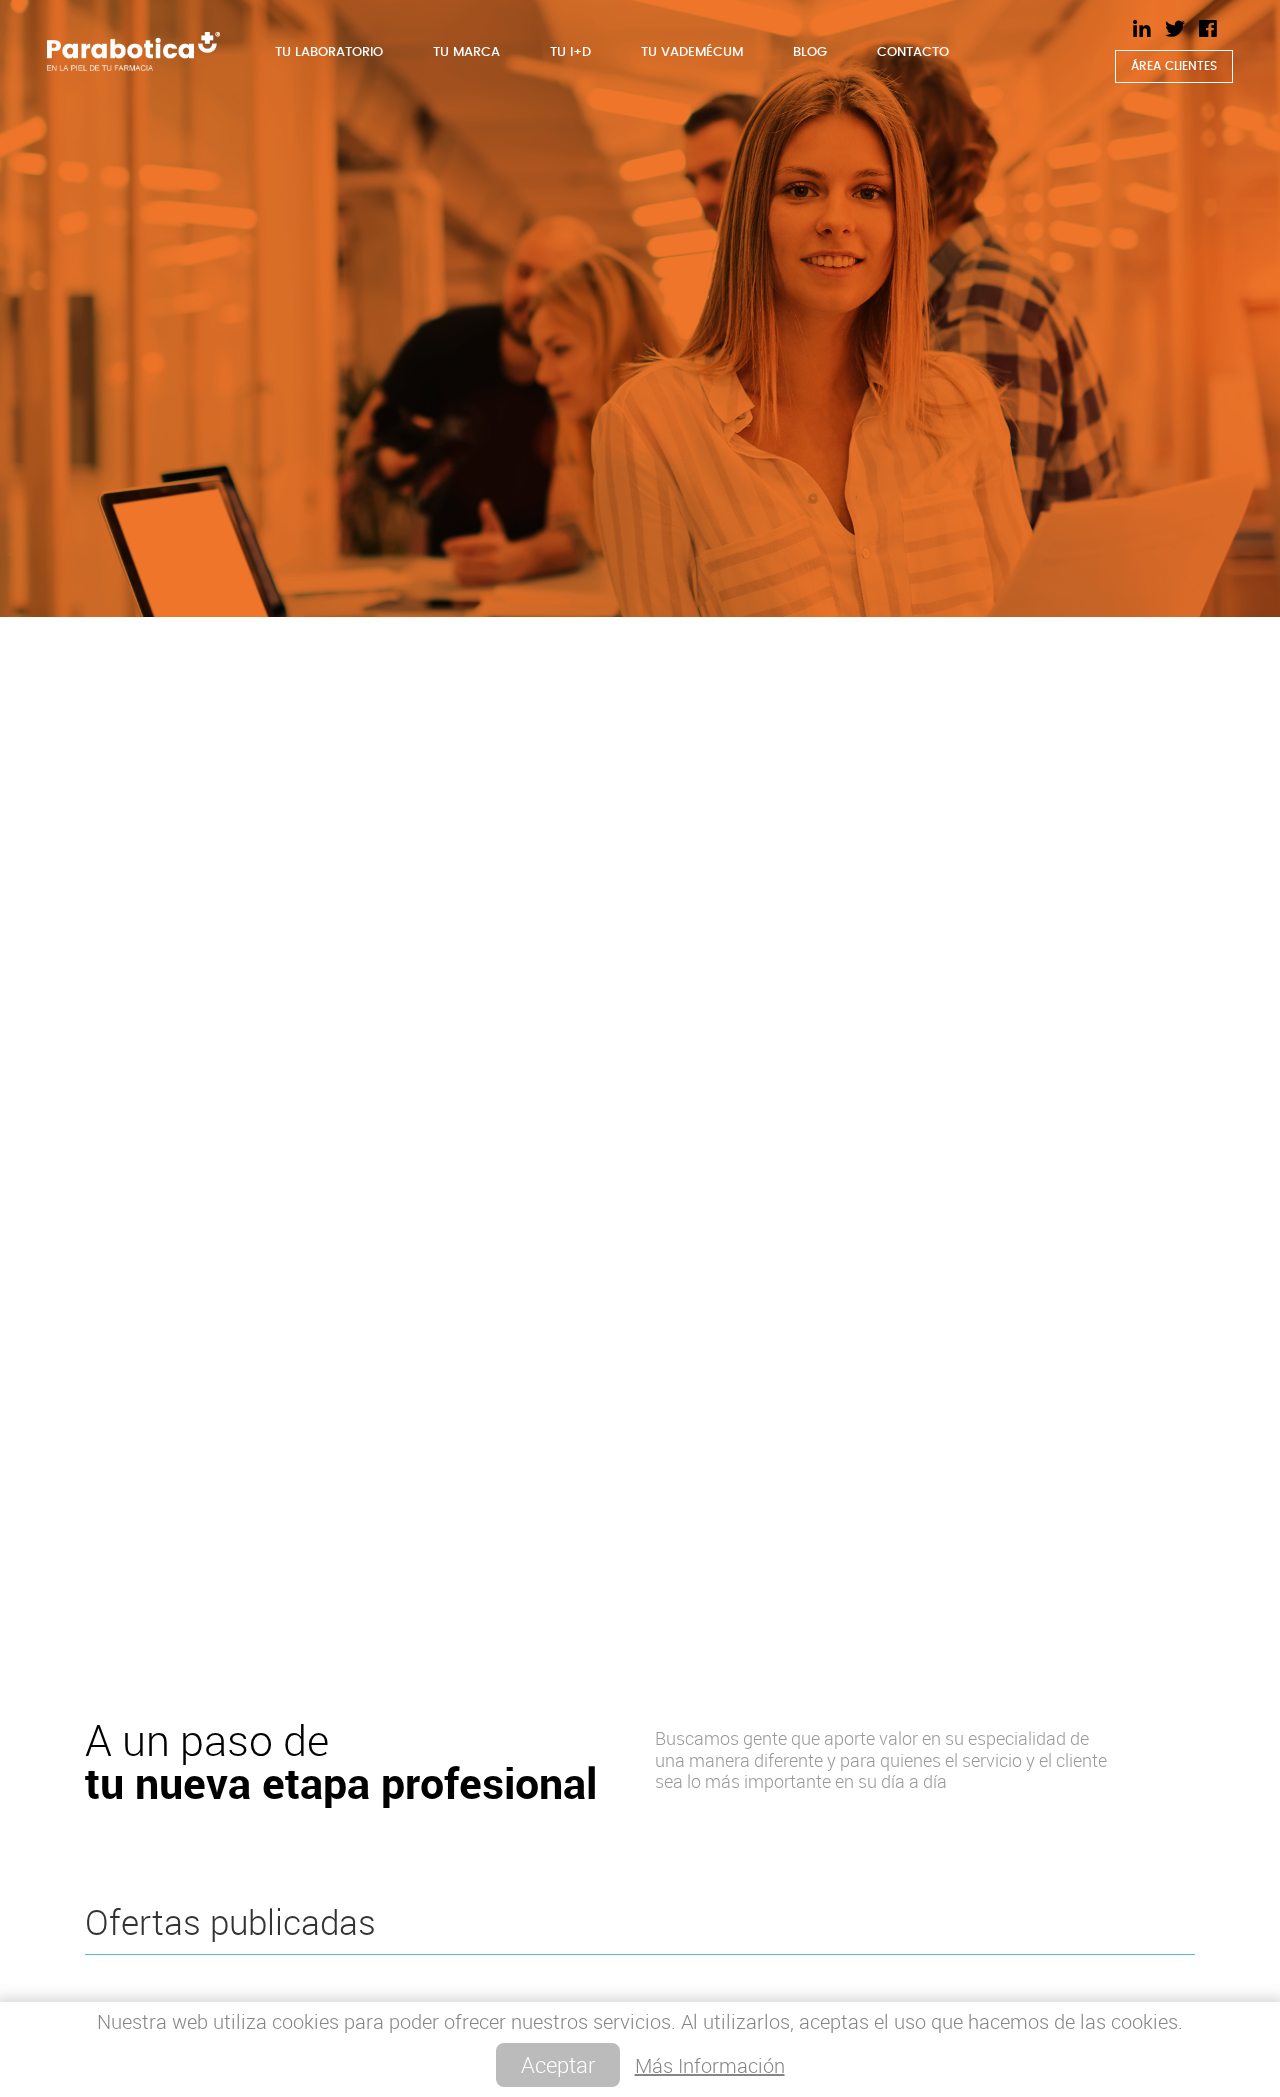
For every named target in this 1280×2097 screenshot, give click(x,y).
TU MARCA (466, 52)
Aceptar (558, 2064)
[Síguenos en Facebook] (1208, 29)
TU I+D (570, 52)
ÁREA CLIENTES (1174, 66)
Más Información (710, 2065)
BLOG (810, 52)
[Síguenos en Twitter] (1175, 29)
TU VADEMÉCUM (692, 52)
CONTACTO (913, 52)
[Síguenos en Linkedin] (1142, 29)
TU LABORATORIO (329, 52)
